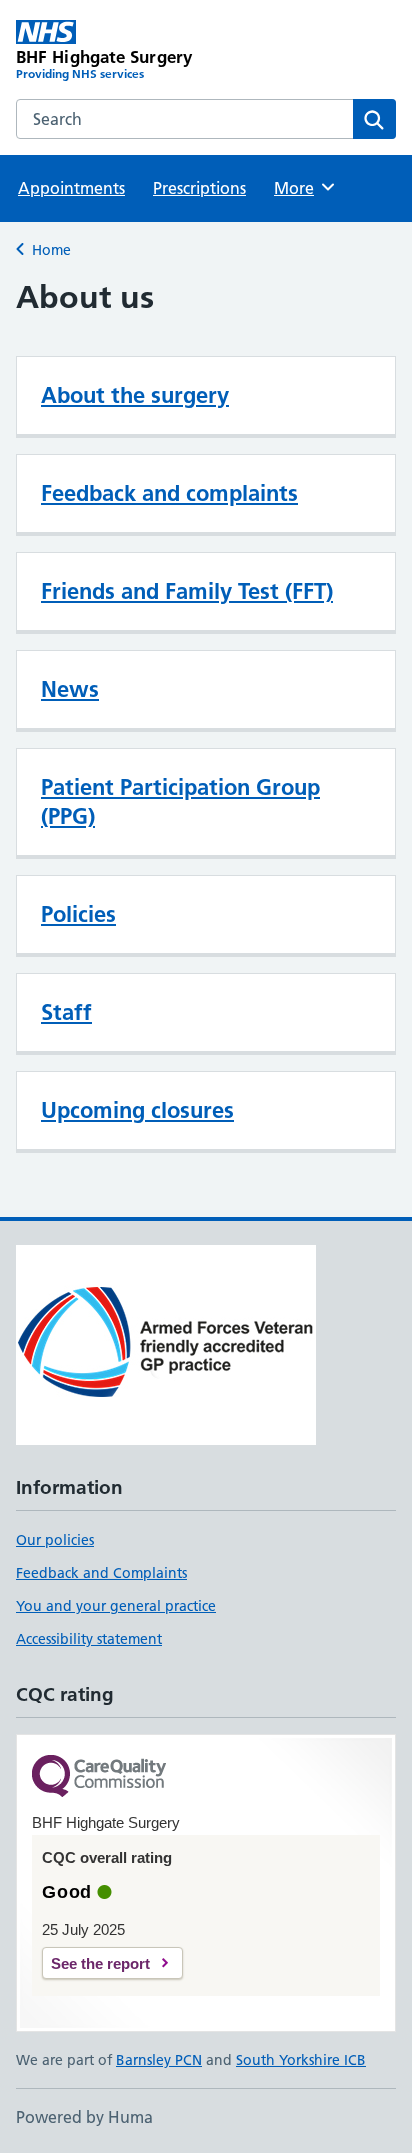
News (70, 689)
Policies (78, 914)
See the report (100, 1963)
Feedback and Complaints (101, 1573)
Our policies (55, 1540)
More (303, 188)
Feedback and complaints (169, 493)
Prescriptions (199, 188)
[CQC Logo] (99, 1777)
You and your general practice (116, 1606)
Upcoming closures (137, 1110)
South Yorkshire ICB (301, 2060)
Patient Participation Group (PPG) (180, 801)
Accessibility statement (89, 1639)
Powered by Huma (84, 2117)
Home (51, 250)
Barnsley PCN (159, 2060)
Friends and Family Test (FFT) (187, 591)
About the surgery (135, 395)
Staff (66, 1012)
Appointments (71, 188)
